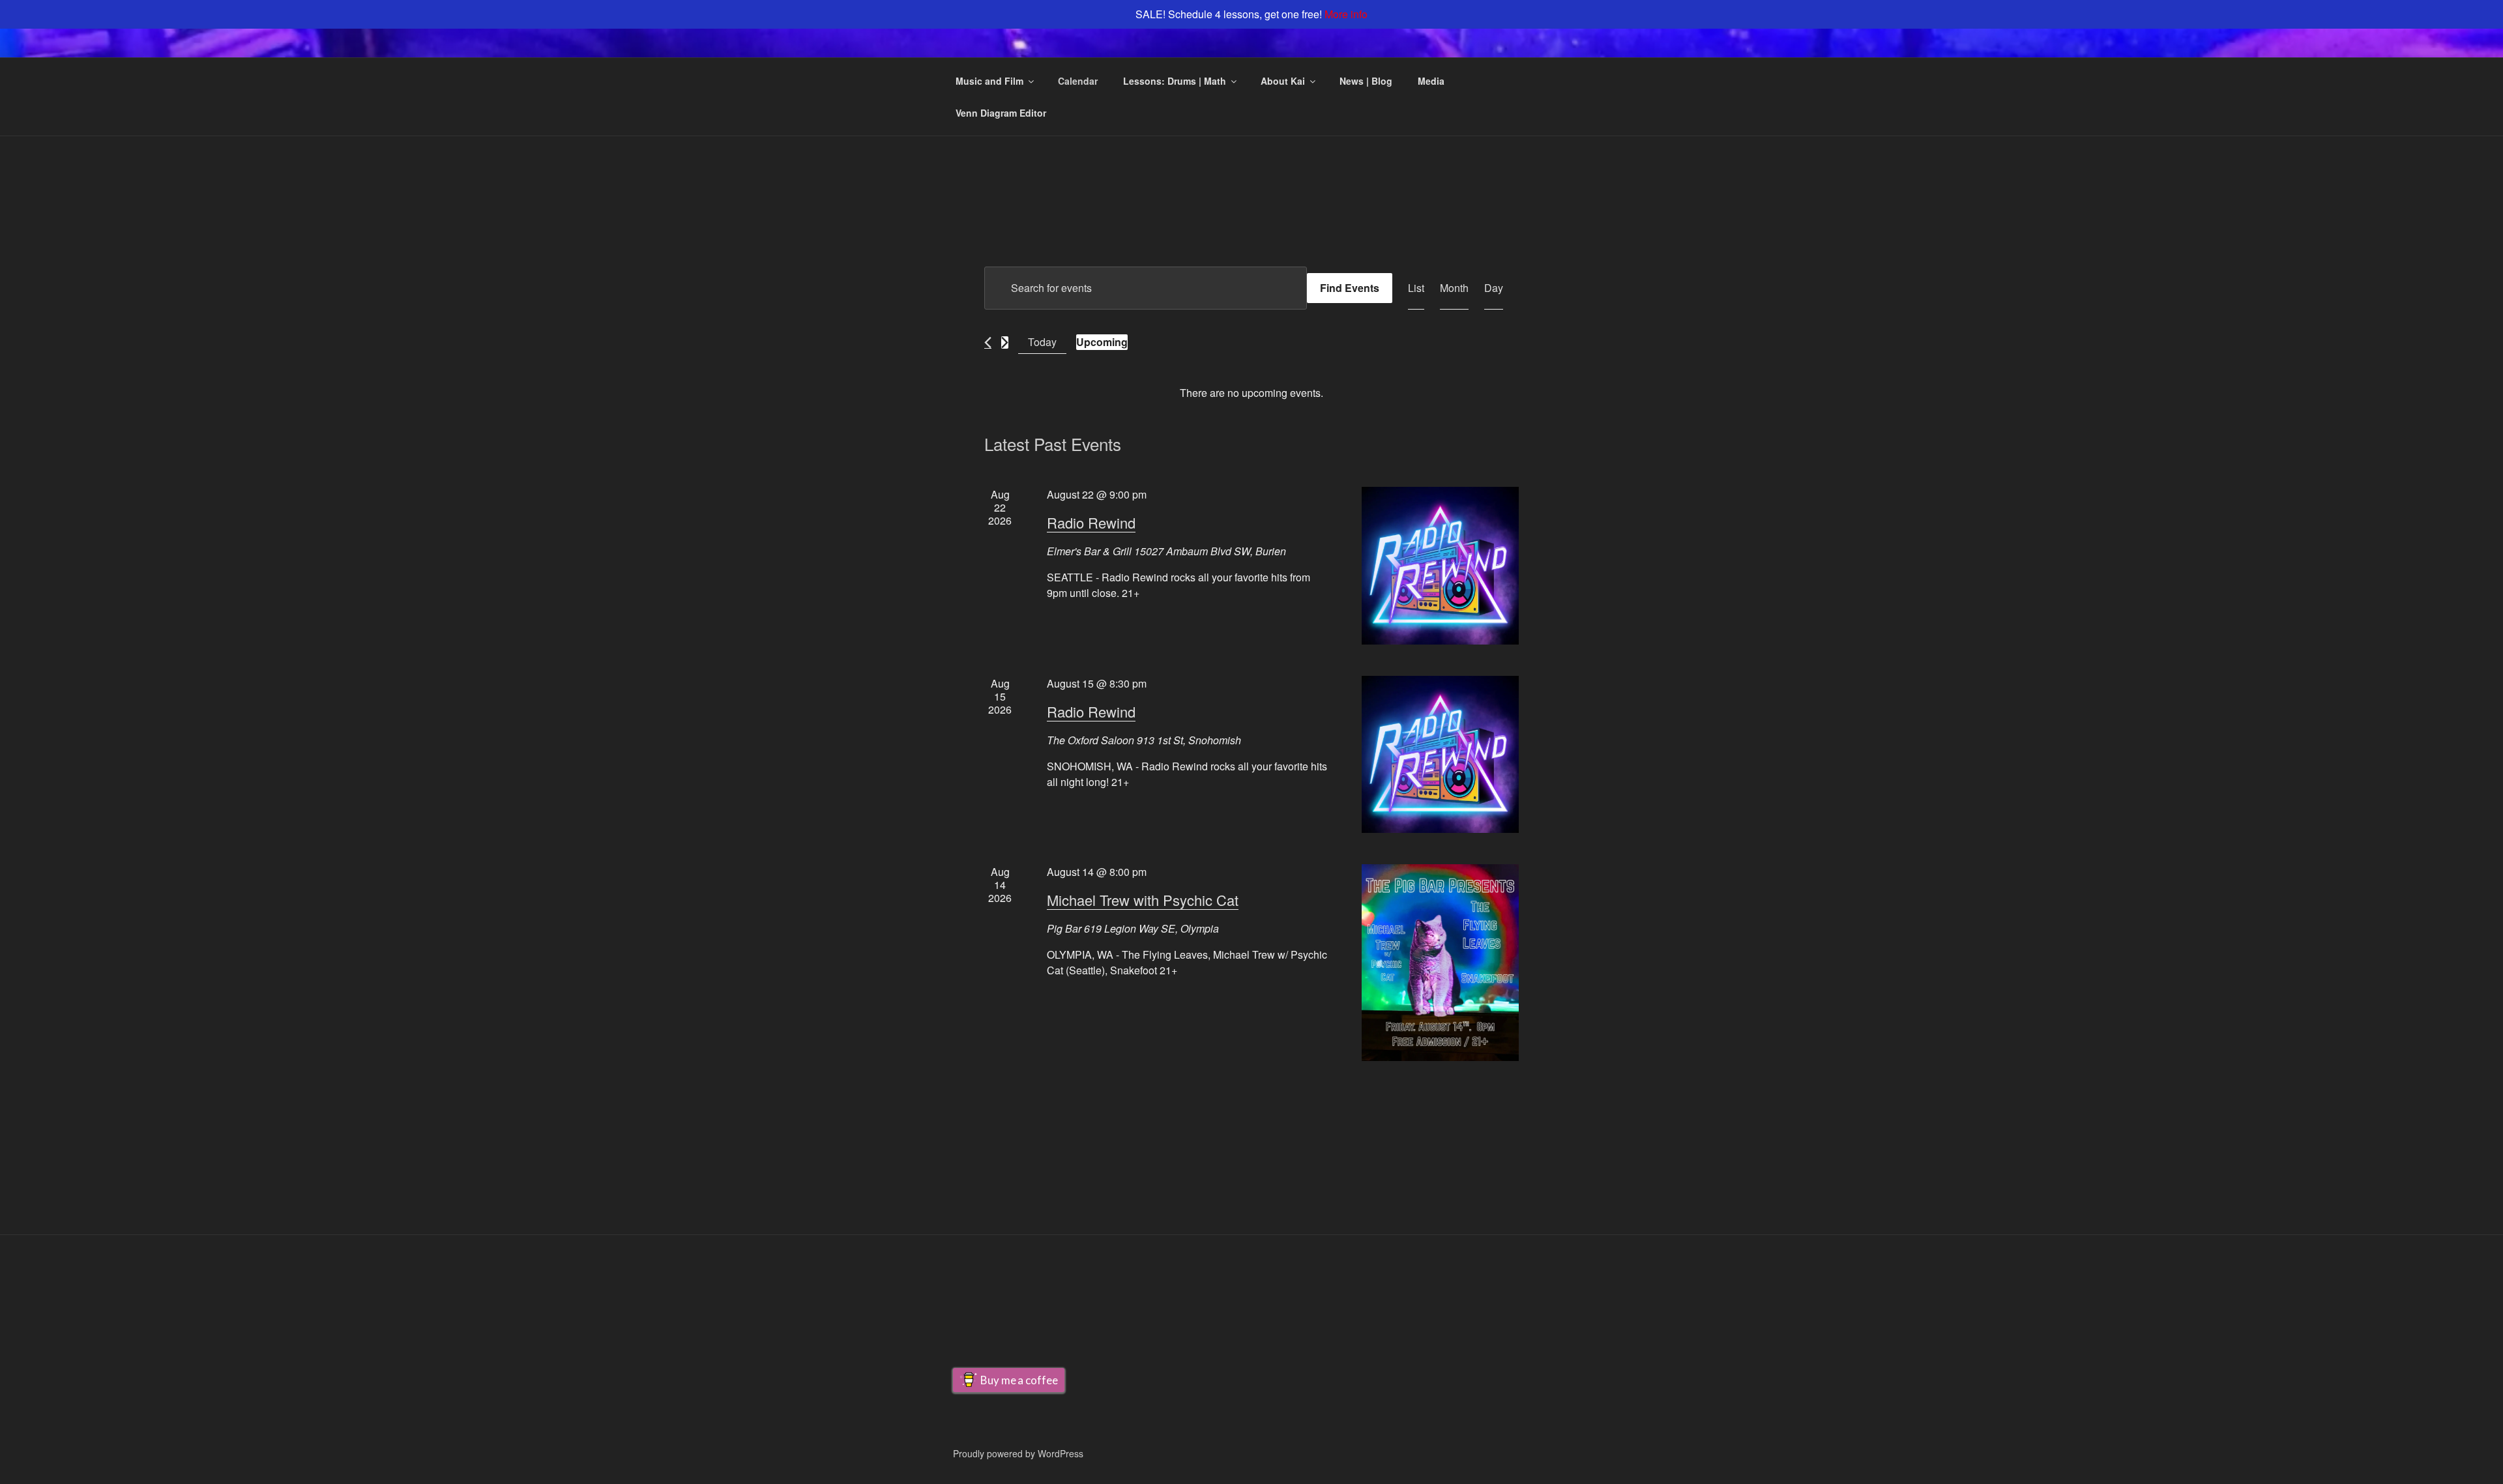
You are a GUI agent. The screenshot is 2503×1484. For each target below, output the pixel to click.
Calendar (1078, 81)
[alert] (1251, 393)
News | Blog (1366, 81)
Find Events (1350, 288)
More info (1346, 14)
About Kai (1283, 81)
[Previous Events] (988, 342)
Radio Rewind (1091, 522)
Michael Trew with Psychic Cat (1143, 900)
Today (1042, 342)
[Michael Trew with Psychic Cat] (1440, 963)
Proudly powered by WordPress (1018, 1453)
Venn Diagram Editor (1001, 113)
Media (1431, 81)
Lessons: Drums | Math (1175, 81)
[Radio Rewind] (1440, 565)
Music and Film (989, 81)
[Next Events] (1005, 342)
